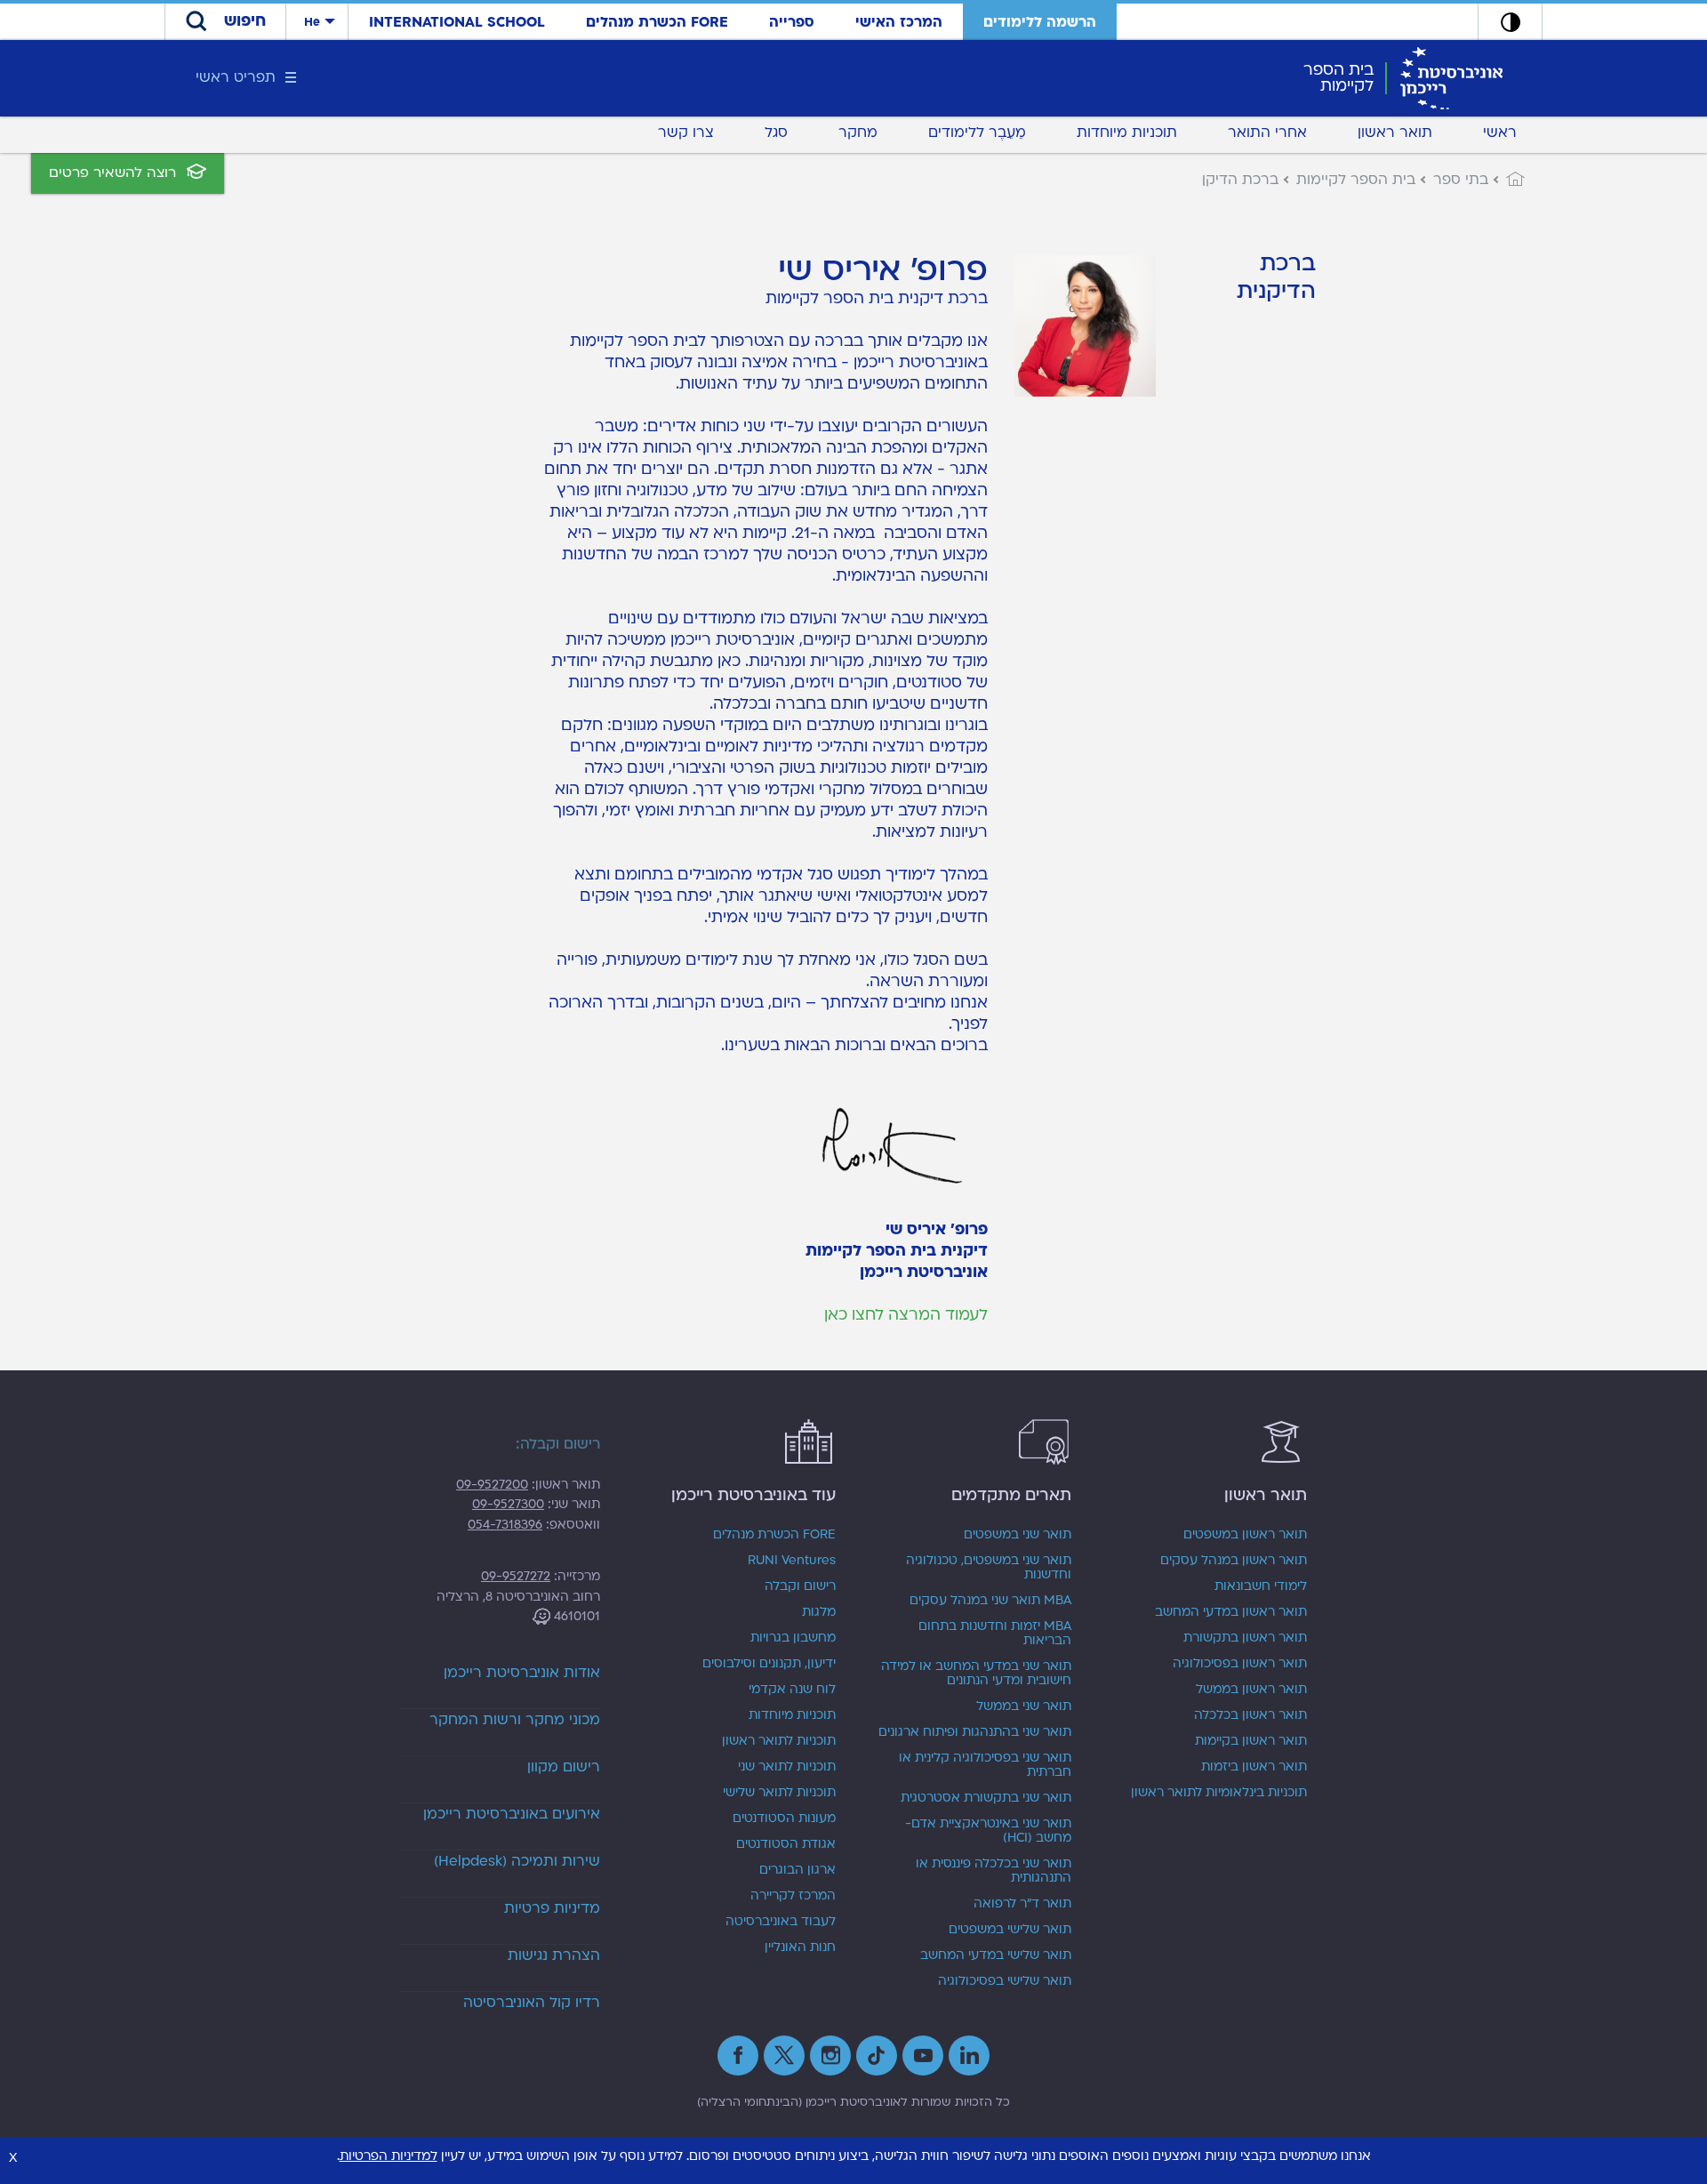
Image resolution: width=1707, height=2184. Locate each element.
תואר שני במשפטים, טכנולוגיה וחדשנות (989, 1568)
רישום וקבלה (800, 1586)
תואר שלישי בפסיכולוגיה (1005, 1981)
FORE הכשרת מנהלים (657, 22)
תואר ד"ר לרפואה (1022, 1904)
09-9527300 (508, 1504)
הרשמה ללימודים (1040, 22)
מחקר (858, 132)
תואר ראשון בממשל (1251, 1690)
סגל (776, 132)
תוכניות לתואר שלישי (779, 1793)
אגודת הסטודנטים (786, 1844)
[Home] (1507, 180)
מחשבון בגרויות (793, 1638)
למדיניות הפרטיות (389, 2156)
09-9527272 (516, 1576)
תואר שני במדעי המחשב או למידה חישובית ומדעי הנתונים (976, 1674)
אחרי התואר (1267, 132)
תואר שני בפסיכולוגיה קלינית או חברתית (985, 1765)
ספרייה (792, 22)
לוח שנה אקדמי (792, 1690)
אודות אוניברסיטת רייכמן (522, 1673)
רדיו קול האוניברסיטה (532, 2003)
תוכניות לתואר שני (787, 1767)
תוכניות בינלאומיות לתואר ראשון (1219, 1793)
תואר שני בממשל (1024, 1706)
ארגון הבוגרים (797, 1870)
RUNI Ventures (792, 1561)
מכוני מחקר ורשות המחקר (515, 1720)
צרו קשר (686, 132)
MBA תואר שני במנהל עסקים (990, 1601)
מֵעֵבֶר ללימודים (977, 132)
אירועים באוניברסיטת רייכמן (512, 1814)
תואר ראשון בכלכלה (1250, 1715)
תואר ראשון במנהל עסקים (1234, 1561)
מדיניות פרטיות (552, 1908)
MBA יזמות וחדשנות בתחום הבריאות (995, 1634)
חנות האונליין (800, 1947)
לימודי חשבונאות (1261, 1586)
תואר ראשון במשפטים (1245, 1535)
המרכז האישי (899, 22)
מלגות (819, 1612)
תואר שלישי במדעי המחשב (996, 1955)
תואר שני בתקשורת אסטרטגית (986, 1798)
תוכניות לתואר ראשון (779, 1741)
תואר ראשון (1395, 132)
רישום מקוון (564, 1767)
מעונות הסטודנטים (784, 1819)
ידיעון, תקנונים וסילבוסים (769, 1664)
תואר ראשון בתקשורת (1245, 1638)
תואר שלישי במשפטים (1010, 1930)
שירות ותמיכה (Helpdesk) (517, 1861)
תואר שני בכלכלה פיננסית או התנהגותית (994, 1871)
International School (457, 22)
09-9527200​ (492, 1485)
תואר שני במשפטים (1018, 1535)
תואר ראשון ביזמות (1254, 1767)
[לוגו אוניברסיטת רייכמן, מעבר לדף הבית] (1451, 77)
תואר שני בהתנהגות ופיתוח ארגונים (975, 1732)
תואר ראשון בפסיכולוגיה (1240, 1664)
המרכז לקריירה (793, 1896)
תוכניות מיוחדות (1127, 132)
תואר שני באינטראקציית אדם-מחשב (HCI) (988, 1831)
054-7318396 (505, 1525)
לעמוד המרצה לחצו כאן (906, 1315)
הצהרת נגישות (554, 1955)
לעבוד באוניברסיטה (781, 1922)
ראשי (1500, 132)
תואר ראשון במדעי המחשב (1231, 1612)
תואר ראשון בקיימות (1251, 1741)
